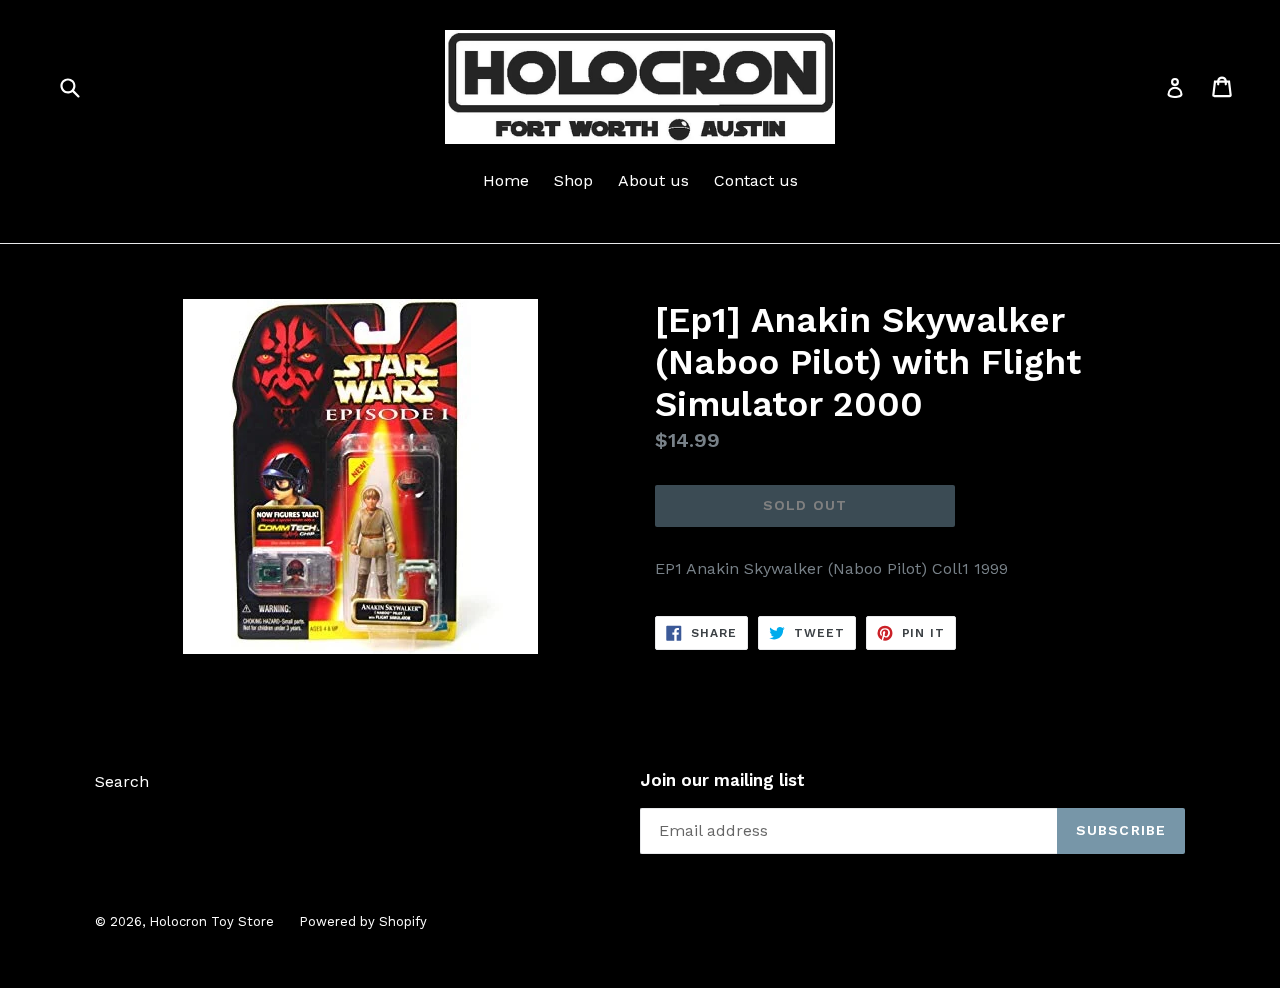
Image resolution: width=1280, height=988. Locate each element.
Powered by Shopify (363, 921)
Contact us (756, 180)
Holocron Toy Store (211, 921)
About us (653, 180)
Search (122, 781)
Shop (573, 180)
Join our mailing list (722, 780)
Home (506, 180)
